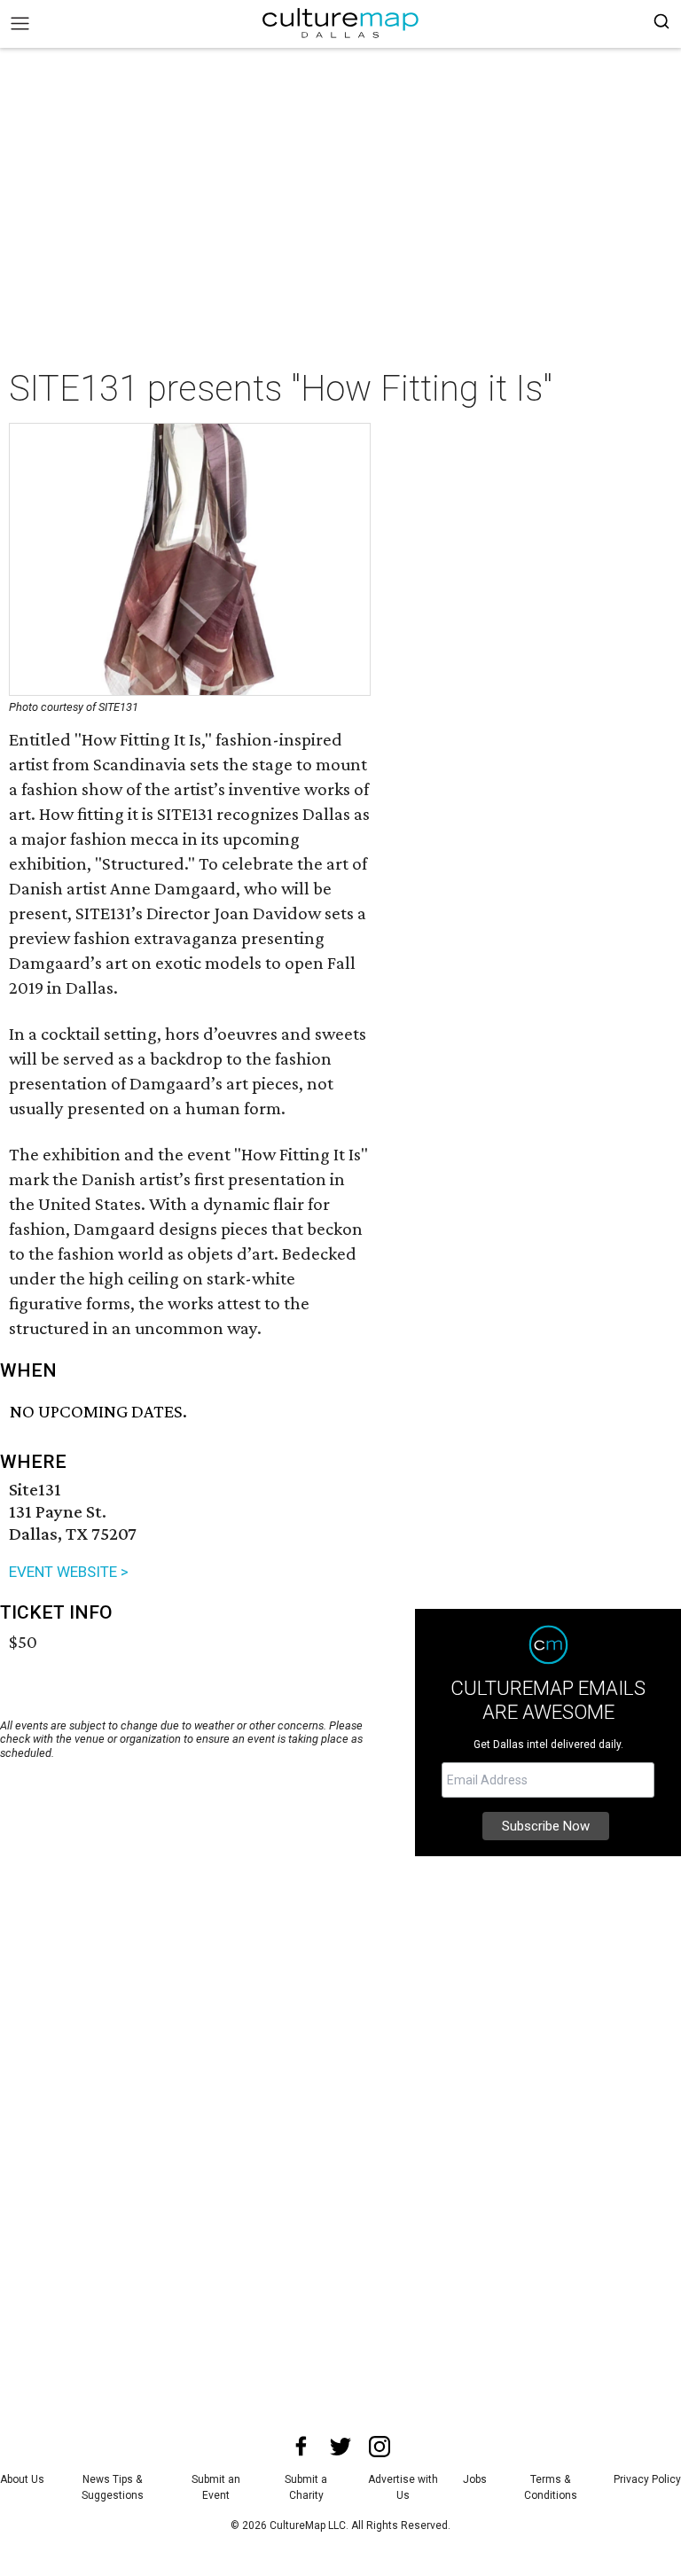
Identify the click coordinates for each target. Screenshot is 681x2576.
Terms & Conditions (551, 2487)
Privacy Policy (647, 2479)
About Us (22, 2479)
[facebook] (301, 2447)
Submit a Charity (306, 2487)
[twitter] (340, 2447)
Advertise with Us (403, 2487)
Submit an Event (216, 2487)
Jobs (475, 2479)
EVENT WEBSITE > (69, 1572)
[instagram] (380, 2447)
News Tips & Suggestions (113, 2487)
